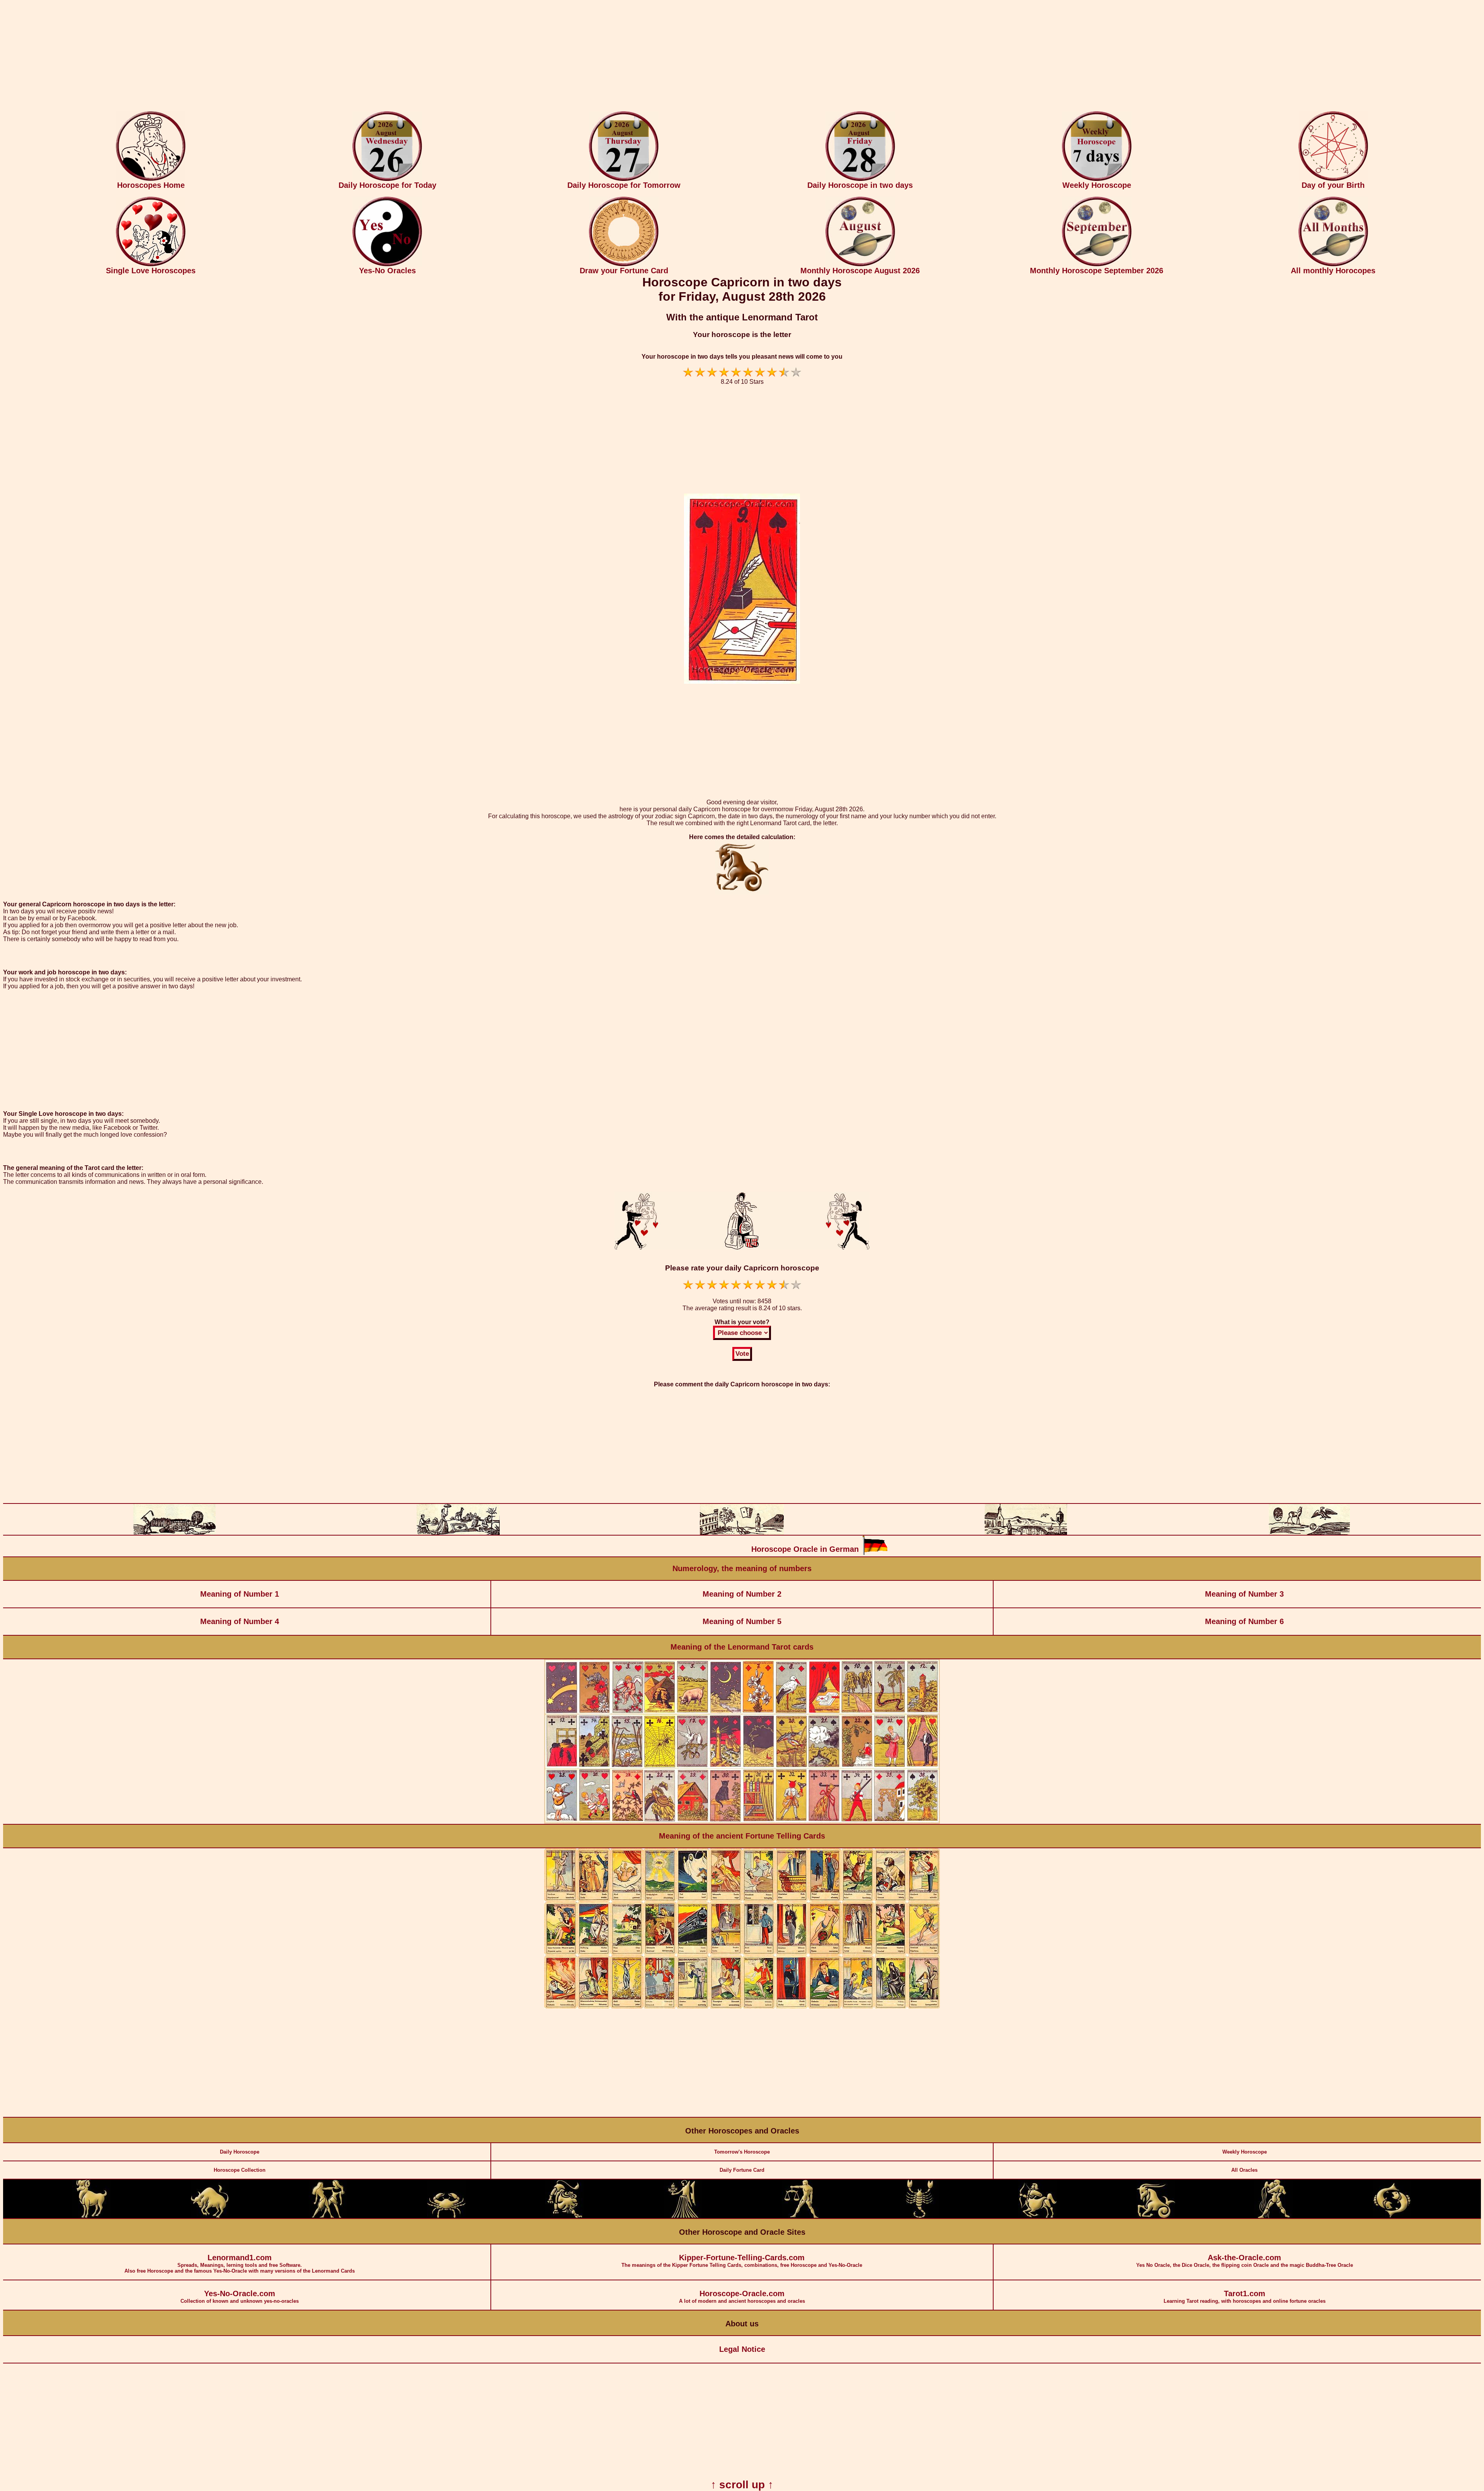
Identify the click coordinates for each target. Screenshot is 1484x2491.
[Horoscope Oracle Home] (151, 179)
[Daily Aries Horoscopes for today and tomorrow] (92, 2216)
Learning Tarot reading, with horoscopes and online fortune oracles (1245, 2297)
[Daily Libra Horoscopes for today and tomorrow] (801, 2216)
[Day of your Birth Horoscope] (1333, 179)
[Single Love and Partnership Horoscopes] (151, 265)
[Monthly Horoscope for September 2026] (1097, 265)
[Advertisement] (742, 57)
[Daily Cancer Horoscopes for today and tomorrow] (446, 2216)
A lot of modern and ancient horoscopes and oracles (742, 2297)
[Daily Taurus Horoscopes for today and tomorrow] (210, 2216)
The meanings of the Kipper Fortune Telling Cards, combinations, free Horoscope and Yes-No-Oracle (742, 2261)
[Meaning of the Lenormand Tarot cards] (742, 1822)
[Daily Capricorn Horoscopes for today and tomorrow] (1156, 2216)
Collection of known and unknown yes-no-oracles (240, 2297)
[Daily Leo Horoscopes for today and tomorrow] (565, 2216)
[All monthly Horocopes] (1333, 265)
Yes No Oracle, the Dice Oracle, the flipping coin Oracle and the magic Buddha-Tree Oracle (1245, 2261)
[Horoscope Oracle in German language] (875, 1553)
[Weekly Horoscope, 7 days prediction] (1097, 179)
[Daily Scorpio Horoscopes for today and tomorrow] (919, 2216)
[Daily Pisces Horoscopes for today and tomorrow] (1392, 2216)
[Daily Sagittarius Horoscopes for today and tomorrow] (1038, 2216)
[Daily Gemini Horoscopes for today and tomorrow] (328, 2216)
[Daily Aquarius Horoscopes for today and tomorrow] (1274, 2216)
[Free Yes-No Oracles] (387, 265)
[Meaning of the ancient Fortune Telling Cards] (742, 2007)
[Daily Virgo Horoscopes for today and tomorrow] (683, 2216)
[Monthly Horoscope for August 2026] (860, 265)
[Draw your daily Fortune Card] (624, 265)
